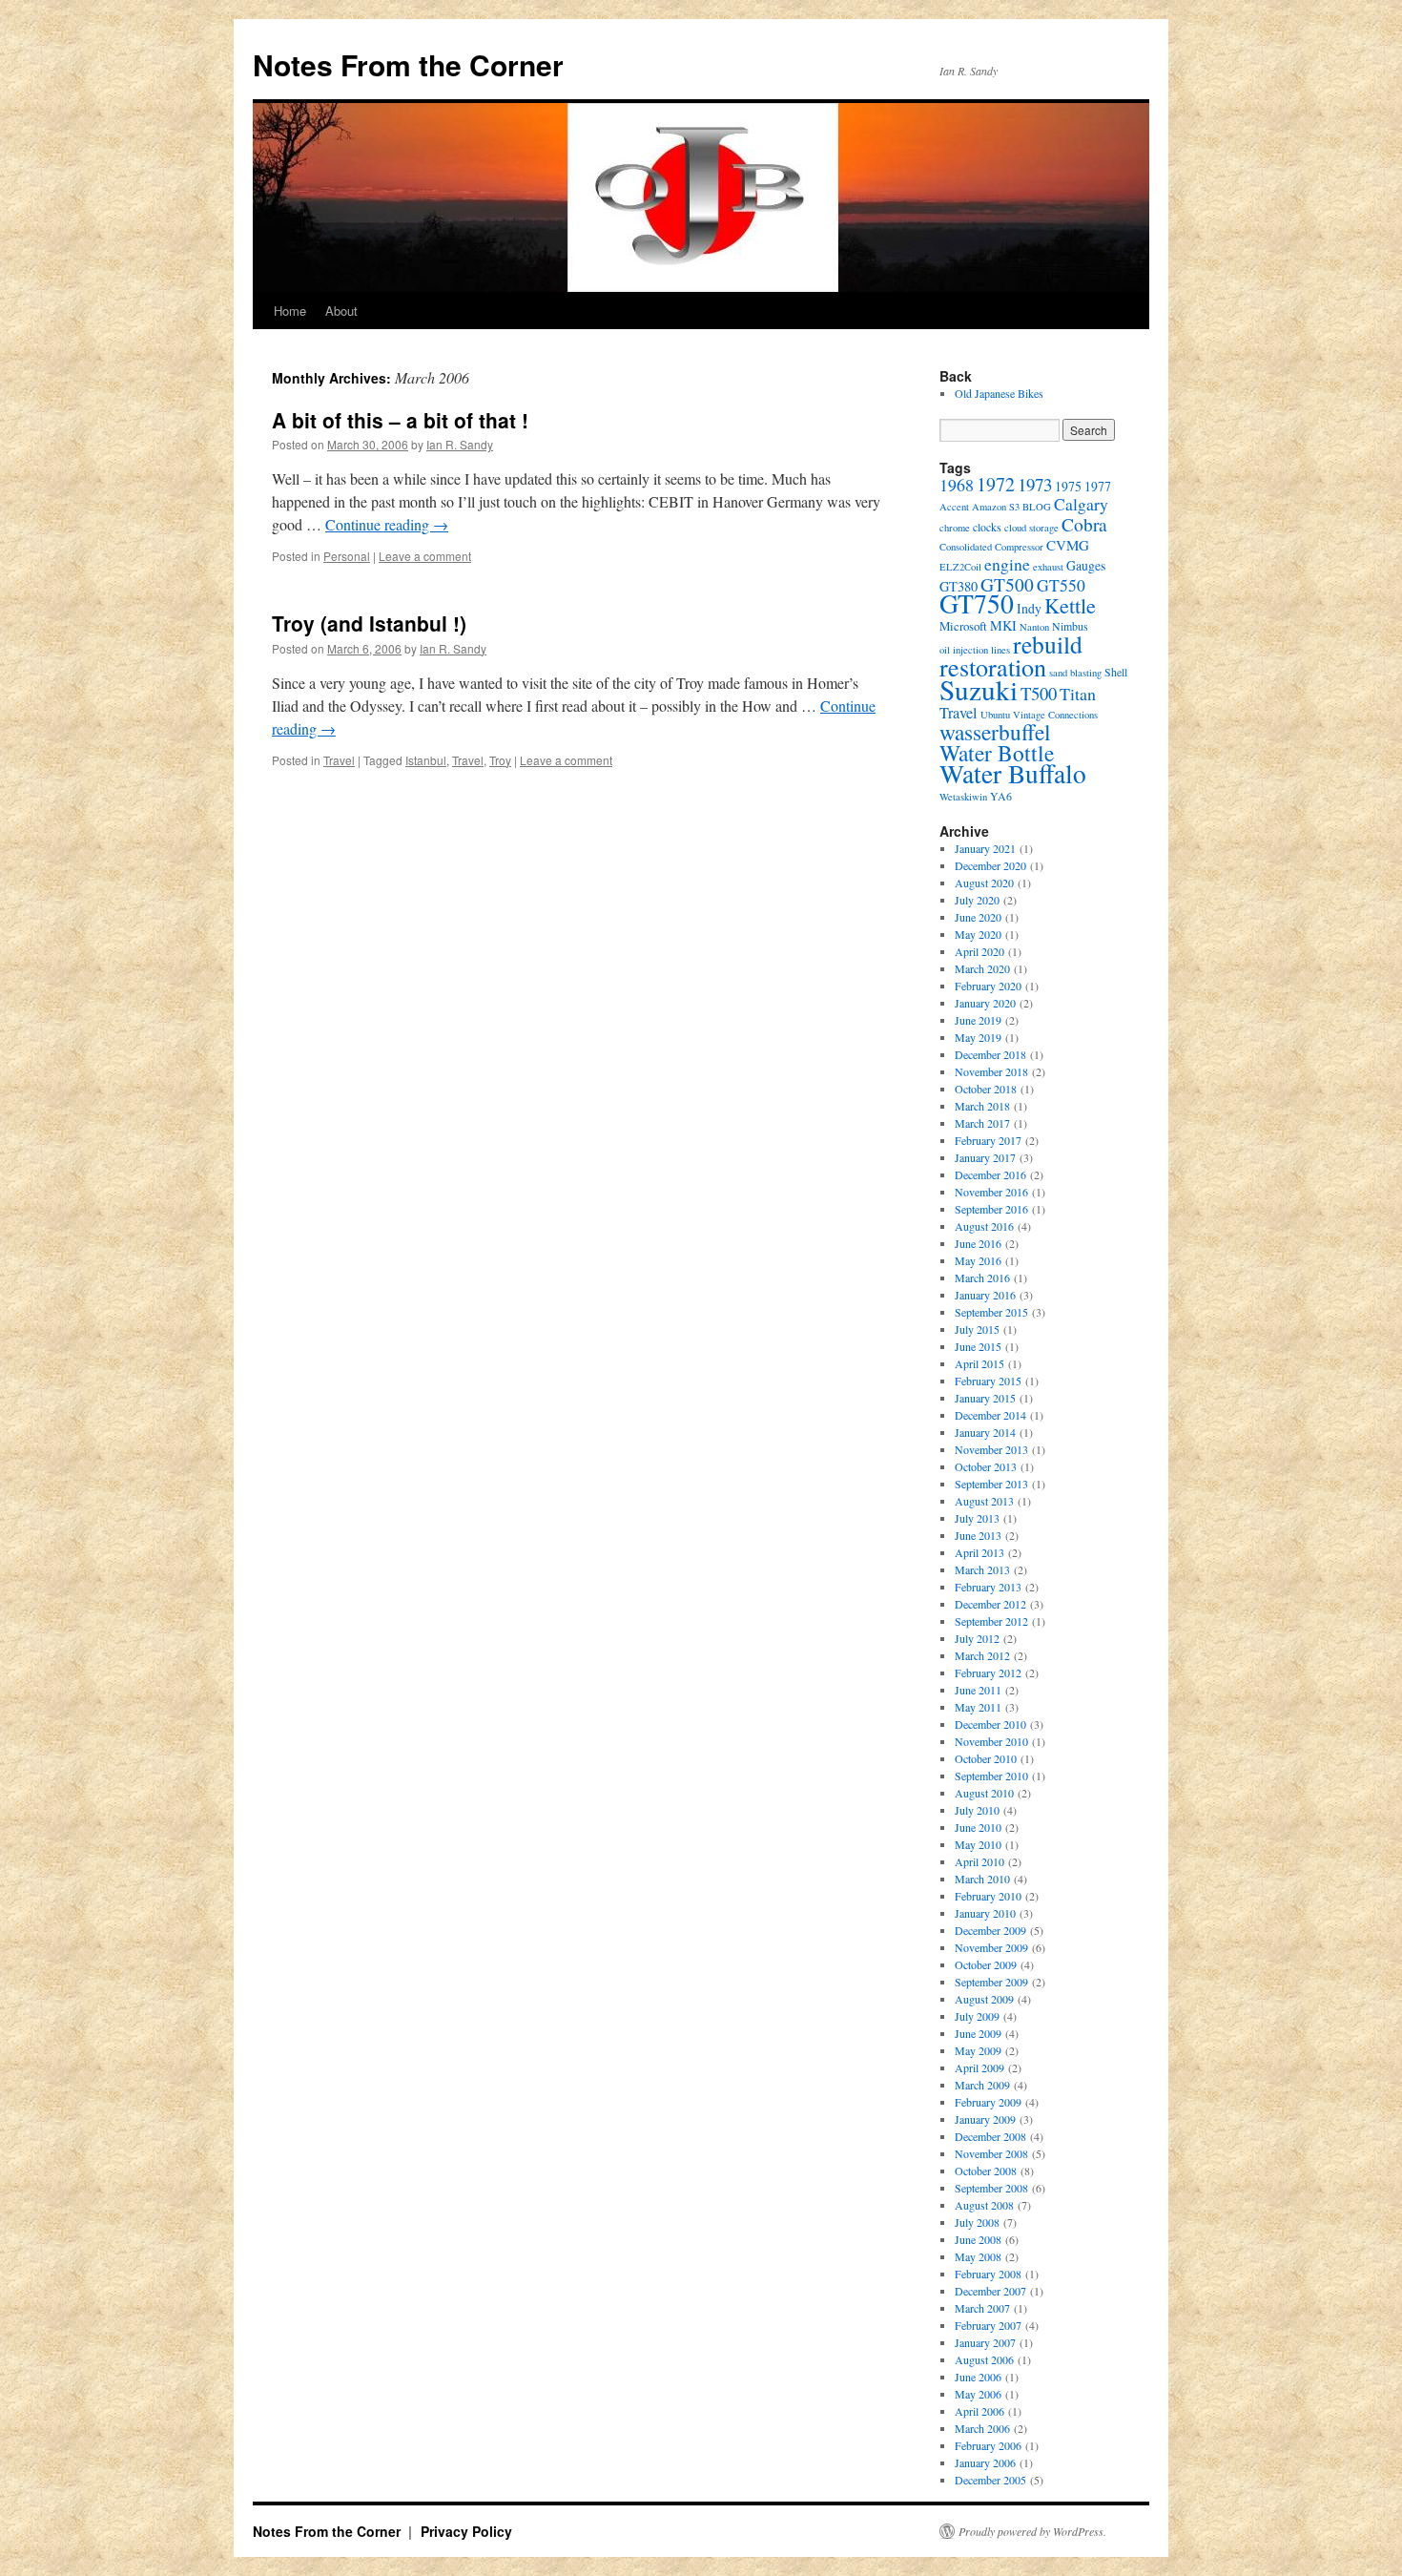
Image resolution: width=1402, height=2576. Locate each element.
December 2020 (990, 865)
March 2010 (982, 1879)
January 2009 (985, 2119)
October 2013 (986, 1466)
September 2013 (991, 1484)
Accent (954, 507)
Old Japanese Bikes (999, 393)
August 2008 (984, 2205)
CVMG (1068, 545)
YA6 (1001, 796)
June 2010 (978, 1827)
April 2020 (979, 951)
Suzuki (979, 689)
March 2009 (982, 2085)
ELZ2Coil (960, 567)
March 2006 (982, 2428)
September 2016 (991, 1209)
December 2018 (990, 1054)
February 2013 (988, 1587)
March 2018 (982, 1106)
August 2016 (984, 1226)
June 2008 (978, 2239)
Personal (347, 556)
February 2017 (988, 1140)
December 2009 (990, 1930)
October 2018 (986, 1089)
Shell (1116, 672)
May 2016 (978, 1260)
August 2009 (984, 1999)
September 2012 (991, 1621)
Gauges (1086, 565)
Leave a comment (425, 556)
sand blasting (1075, 673)
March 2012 (982, 1655)
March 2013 (982, 1569)
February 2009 (988, 2102)
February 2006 (988, 2445)
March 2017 (982, 1123)
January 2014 (985, 1432)
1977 (1098, 486)
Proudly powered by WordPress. (1032, 2531)
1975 (1068, 486)
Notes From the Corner (408, 64)
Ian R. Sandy (460, 444)
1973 (1035, 484)
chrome (955, 528)
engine (1007, 564)
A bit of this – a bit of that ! (400, 420)
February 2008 (988, 2274)
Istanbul (426, 760)
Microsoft (963, 626)
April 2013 (979, 1552)
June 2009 (978, 2033)
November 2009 (991, 1947)
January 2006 (985, 2462)
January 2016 (985, 1295)
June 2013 (978, 1535)
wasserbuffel (995, 732)
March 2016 (982, 1278)
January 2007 (985, 2342)
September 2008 (991, 2188)
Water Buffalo (1013, 773)
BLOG (1037, 507)
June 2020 (978, 917)
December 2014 (990, 1415)
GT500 (1007, 584)
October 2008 (986, 2171)
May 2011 (978, 1707)
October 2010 (986, 1758)
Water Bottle (997, 753)
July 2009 (977, 2016)
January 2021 (985, 848)
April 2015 (979, 1363)
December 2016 (990, 1174)
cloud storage (1031, 528)
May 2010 (978, 1844)
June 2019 (978, 1020)
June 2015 (978, 1346)
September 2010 (991, 1776)
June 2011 (978, 1690)
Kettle (1070, 605)
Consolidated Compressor (991, 547)
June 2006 (978, 2377)
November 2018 (991, 1071)
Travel (339, 760)
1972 (996, 484)
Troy (500, 760)
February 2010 (988, 1896)
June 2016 (978, 1243)
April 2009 (979, 2067)
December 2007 (990, 2291)
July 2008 (977, 2222)
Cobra (1084, 524)
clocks (987, 527)
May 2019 (978, 1037)
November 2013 (991, 1449)
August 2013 (984, 1501)
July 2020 (977, 900)
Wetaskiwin (963, 797)
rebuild (1048, 644)
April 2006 (979, 2411)
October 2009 (986, 1964)
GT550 (1061, 585)
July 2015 (977, 1329)
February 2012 (988, 1672)
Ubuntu (995, 715)
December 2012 (990, 1604)
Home (290, 311)
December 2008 (990, 2136)
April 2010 (979, 1861)
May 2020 (978, 934)
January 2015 (985, 1398)
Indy (1029, 608)
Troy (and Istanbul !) (369, 623)
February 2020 (988, 986)
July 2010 (977, 1810)
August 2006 (984, 2359)
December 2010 (990, 1724)
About (341, 311)
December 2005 (990, 2480)
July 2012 (977, 1638)
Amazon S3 (996, 507)
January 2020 (985, 1003)
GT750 (977, 603)
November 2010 (991, 1741)
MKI (1003, 625)
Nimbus (1070, 626)
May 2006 (978, 2394)
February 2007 (988, 2325)
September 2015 (991, 1312)
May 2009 (978, 2050)
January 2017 (985, 1157)
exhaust (1048, 567)
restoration (993, 666)
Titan (1078, 694)
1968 (957, 485)
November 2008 (991, 2153)
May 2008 (978, 2256)
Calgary (1081, 504)
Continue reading (387, 524)
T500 (1039, 693)
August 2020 (984, 883)
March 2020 (982, 968)
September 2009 (991, 1982)
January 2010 (985, 1913)
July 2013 (977, 1518)
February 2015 (988, 1381)
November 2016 (991, 1192)
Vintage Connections (1055, 715)
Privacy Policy (466, 2531)
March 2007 (982, 2308)
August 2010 (984, 1793)
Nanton (1034, 627)
